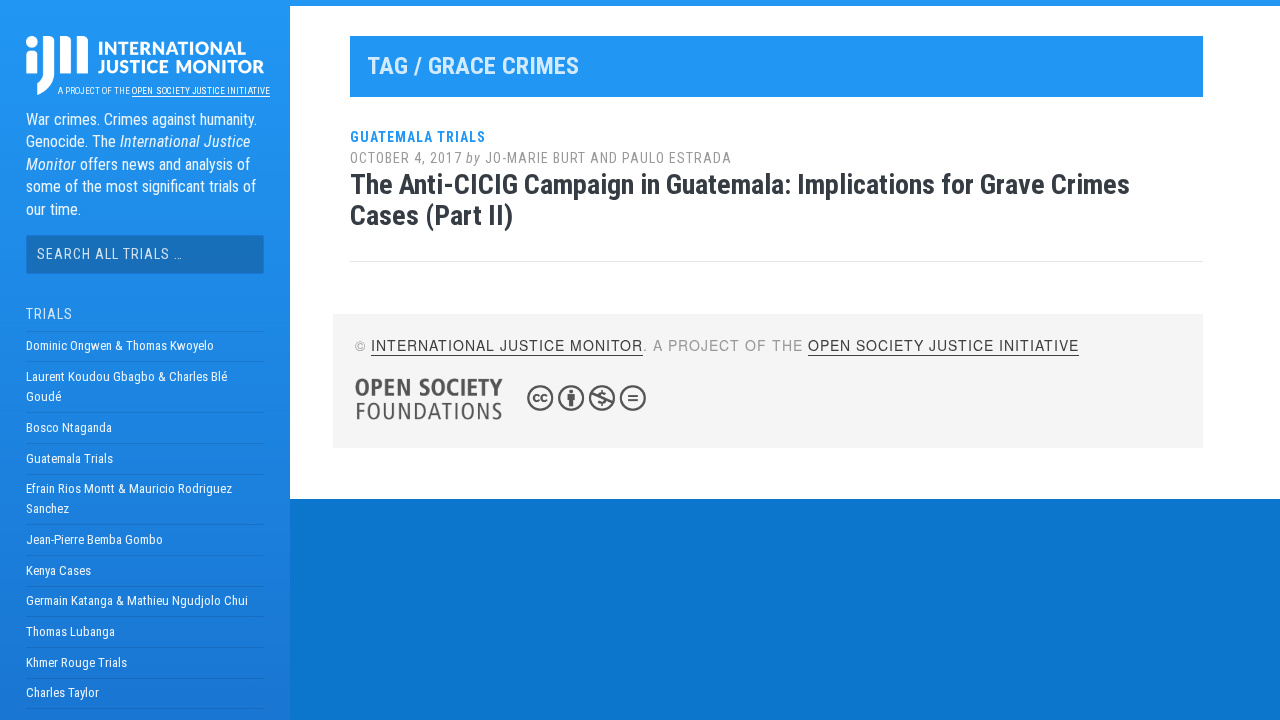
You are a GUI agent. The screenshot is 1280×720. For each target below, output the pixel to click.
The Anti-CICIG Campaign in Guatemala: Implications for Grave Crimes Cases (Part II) (740, 200)
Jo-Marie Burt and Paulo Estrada (608, 158)
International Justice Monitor (507, 345)
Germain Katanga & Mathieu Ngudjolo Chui (137, 600)
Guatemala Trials (69, 458)
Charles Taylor (62, 692)
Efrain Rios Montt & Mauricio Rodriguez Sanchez (129, 498)
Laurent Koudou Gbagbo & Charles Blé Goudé (126, 386)
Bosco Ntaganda (69, 427)
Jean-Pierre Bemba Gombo (94, 539)
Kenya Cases (58, 570)
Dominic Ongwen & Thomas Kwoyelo (120, 345)
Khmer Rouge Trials (76, 662)
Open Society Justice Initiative (200, 91)
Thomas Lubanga (70, 631)
